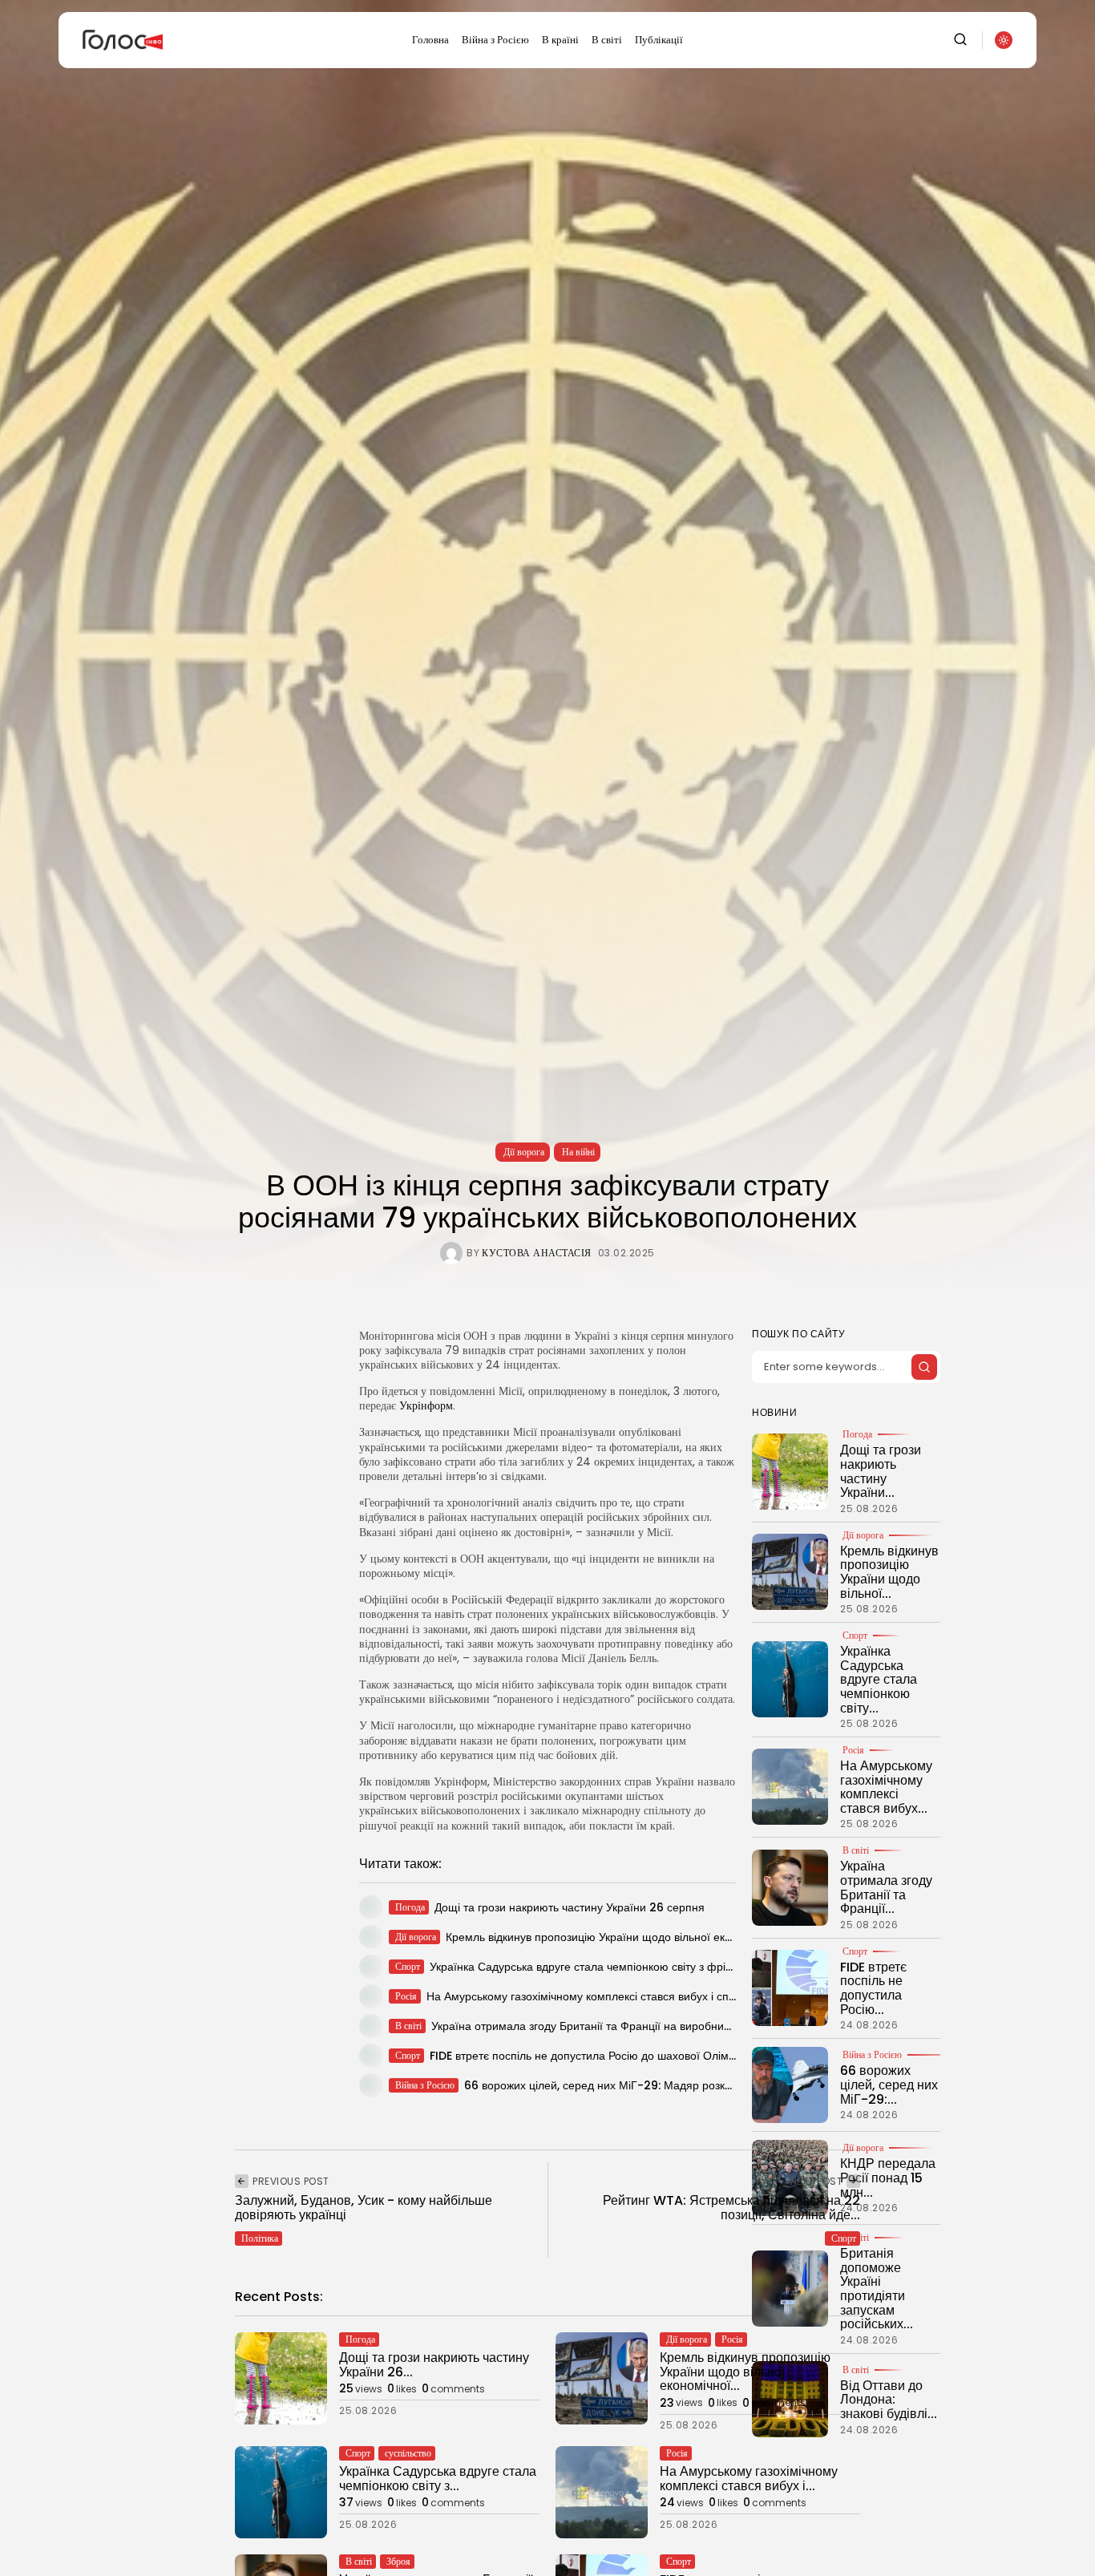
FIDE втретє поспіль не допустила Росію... (873, 1988)
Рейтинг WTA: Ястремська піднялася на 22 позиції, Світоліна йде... (731, 2208)
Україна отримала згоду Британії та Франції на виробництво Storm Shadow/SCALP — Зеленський (693, 2026)
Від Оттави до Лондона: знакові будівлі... (889, 2399)
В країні (560, 40)
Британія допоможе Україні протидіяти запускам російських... (877, 2289)
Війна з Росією (495, 40)
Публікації (659, 40)
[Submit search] (924, 1367)
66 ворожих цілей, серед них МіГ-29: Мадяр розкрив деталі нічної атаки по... (666, 2085)
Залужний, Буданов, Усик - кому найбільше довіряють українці (364, 2208)
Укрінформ (426, 1405)
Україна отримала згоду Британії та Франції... (886, 1887)
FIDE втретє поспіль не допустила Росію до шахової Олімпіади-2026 (611, 2056)
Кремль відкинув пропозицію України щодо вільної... (889, 1571)
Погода (857, 1434)
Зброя (398, 2561)
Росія (853, 1750)
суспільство (408, 2453)
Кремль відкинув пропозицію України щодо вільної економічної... (745, 2372)
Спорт (855, 1636)
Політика (260, 2238)
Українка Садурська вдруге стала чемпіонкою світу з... (438, 2479)
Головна (430, 40)
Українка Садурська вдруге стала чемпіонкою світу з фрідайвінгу (599, 1967)
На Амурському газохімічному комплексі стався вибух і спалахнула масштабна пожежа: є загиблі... (684, 1996)
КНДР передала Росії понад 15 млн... (888, 2178)
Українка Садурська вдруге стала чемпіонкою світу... (879, 1679)
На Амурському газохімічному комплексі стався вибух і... (749, 2479)
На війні (578, 1152)
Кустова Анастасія (537, 1253)
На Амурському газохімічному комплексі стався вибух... (886, 1787)
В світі (607, 40)
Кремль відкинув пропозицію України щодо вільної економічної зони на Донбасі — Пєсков (681, 1937)
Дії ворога (524, 1152)
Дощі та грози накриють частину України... (881, 1471)
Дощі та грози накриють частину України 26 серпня (570, 1907)
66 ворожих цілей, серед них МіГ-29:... (889, 2085)
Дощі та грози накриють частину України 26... (434, 2365)
